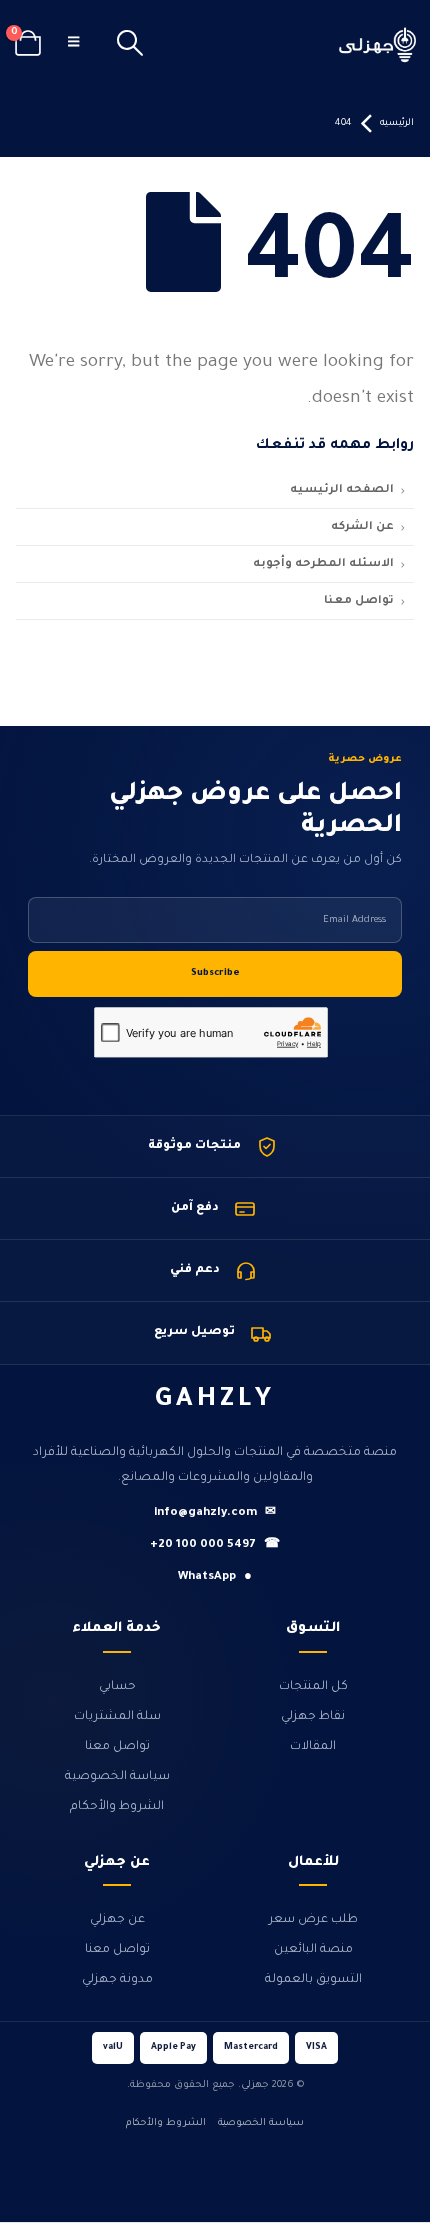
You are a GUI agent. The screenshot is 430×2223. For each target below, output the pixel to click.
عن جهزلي (117, 1920)
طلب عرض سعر (313, 1920)
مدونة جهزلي (117, 1980)
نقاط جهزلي (313, 1717)
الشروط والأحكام (117, 1807)
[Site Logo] (378, 44)
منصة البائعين (313, 1950)
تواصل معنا (117, 1747)
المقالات (313, 1747)
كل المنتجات (313, 1687)
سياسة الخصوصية (117, 1777)
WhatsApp (215, 1577)
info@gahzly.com (215, 1513)
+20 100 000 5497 (215, 1545)
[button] (130, 45)
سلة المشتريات (117, 1717)
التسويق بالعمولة (313, 1980)
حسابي (117, 1687)
